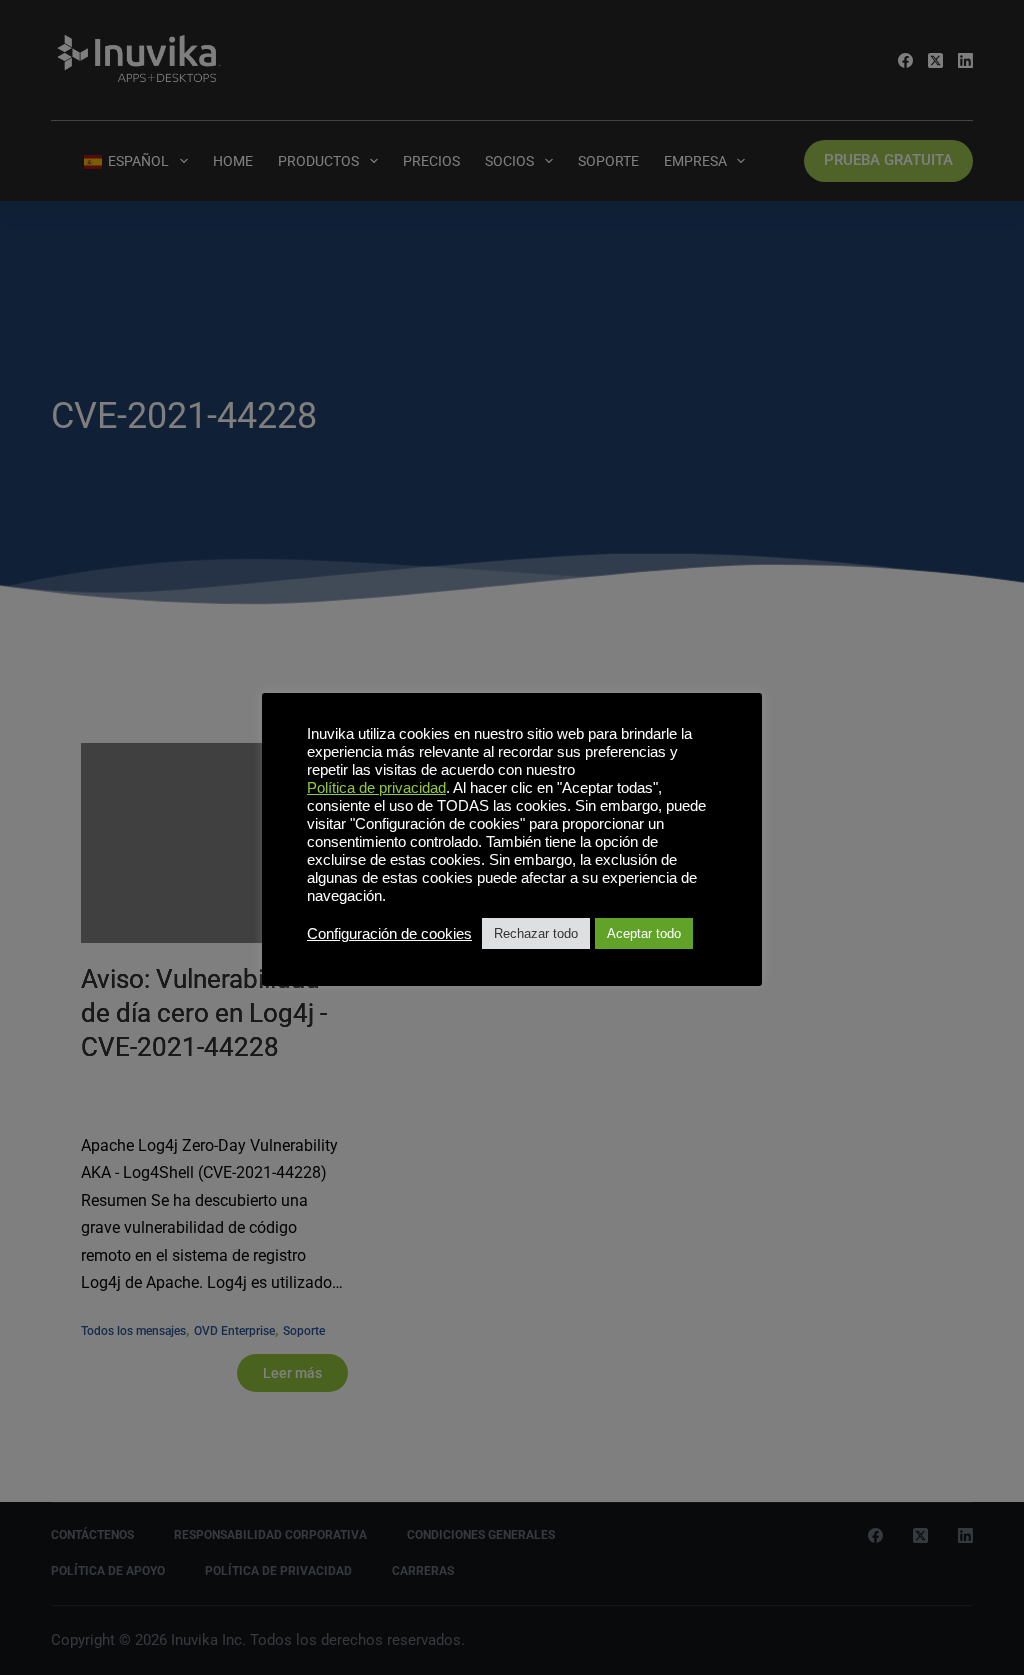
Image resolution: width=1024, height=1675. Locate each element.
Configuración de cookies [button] (389, 934)
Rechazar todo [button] (536, 933)
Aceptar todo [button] (644, 933)
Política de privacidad (376, 788)
